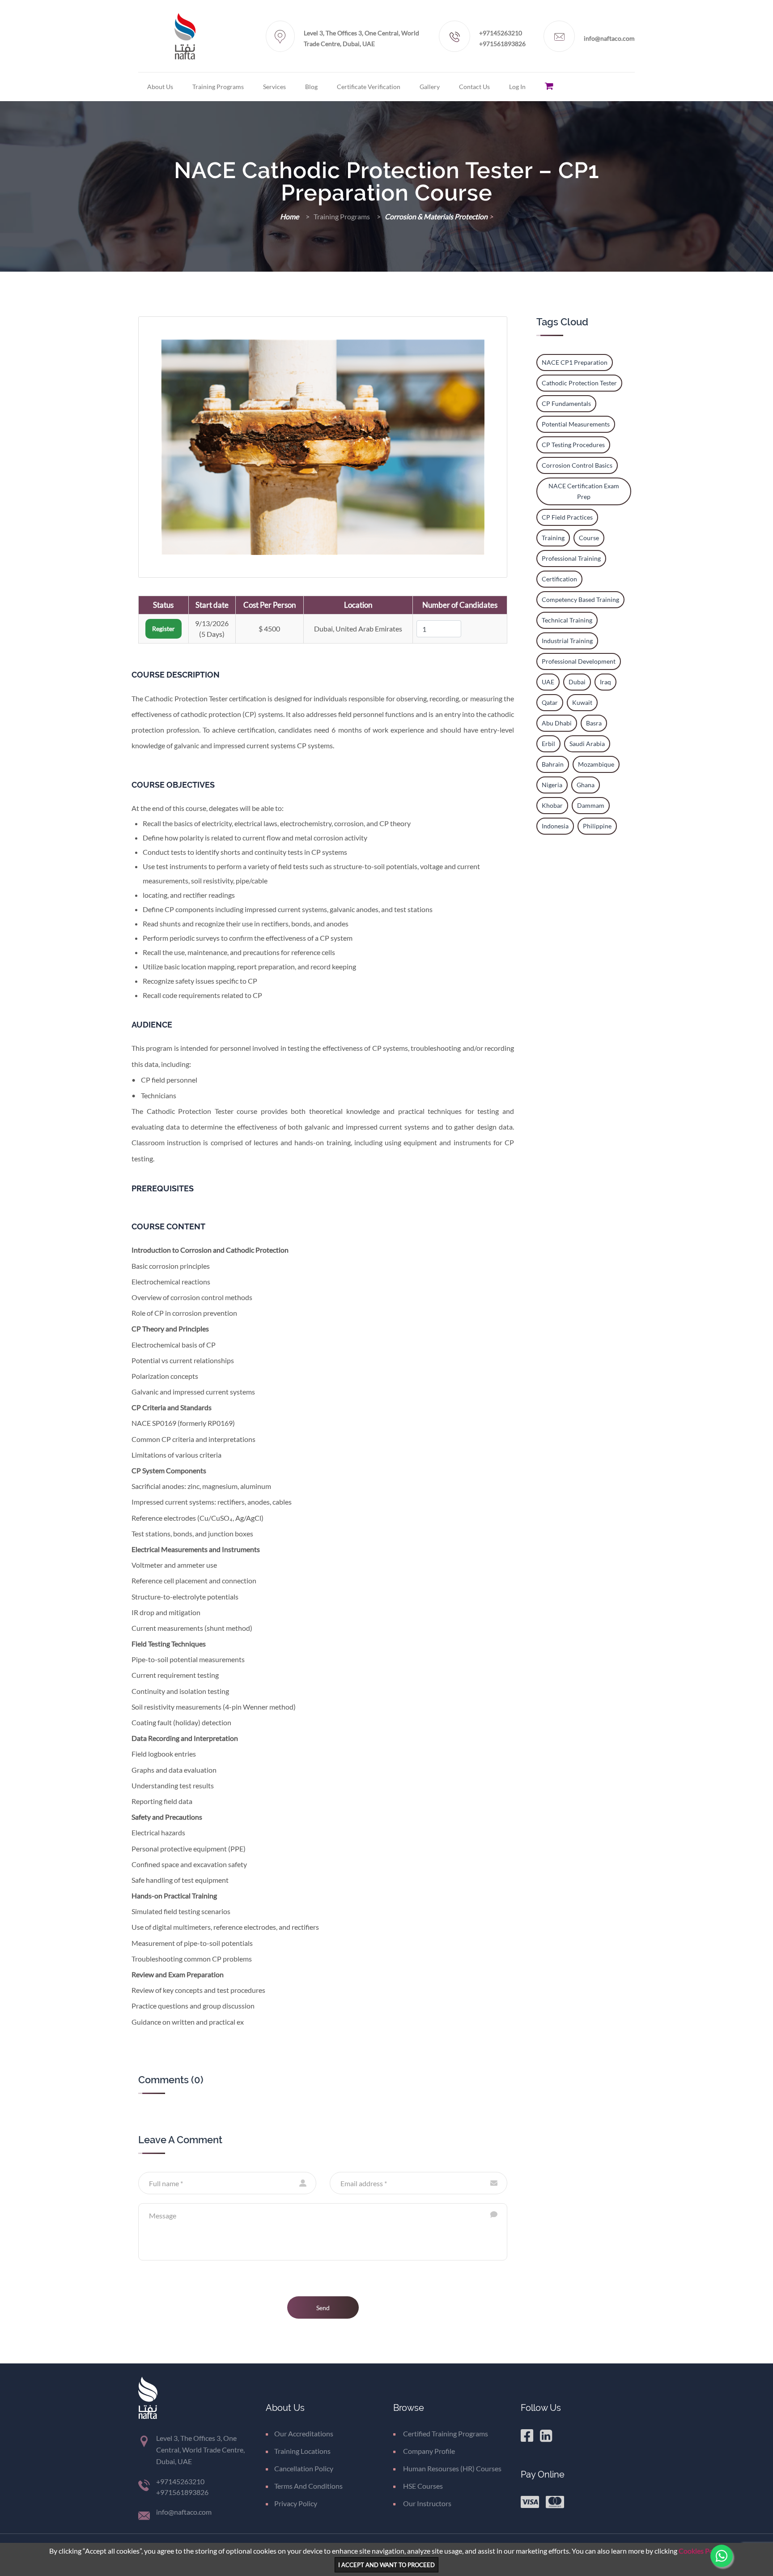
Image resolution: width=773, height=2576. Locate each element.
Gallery (430, 87)
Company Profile (428, 2451)
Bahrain (553, 764)
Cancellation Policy (304, 2468)
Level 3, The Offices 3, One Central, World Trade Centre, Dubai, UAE (361, 38)
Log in (517, 87)
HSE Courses (422, 2486)
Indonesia (555, 826)
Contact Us (474, 87)
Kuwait (582, 702)
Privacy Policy (296, 2503)
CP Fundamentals (566, 403)
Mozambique (596, 764)
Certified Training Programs (445, 2433)
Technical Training (567, 620)
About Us (160, 87)
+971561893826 (502, 44)
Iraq (605, 682)
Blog (311, 87)
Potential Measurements (576, 424)
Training (553, 538)
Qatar (550, 702)
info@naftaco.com (609, 38)
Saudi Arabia (587, 744)
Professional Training (571, 558)
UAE (548, 682)
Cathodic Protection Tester (579, 383)
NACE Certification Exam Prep (584, 491)
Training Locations (302, 2451)
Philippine (597, 826)
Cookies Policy (701, 2551)
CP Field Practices (567, 517)
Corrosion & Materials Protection (437, 216)
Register (164, 629)
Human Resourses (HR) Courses (452, 2468)
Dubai (577, 682)
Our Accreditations (304, 2433)
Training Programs (218, 87)
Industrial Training (567, 641)
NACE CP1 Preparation (575, 362)
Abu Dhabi (557, 723)
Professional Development (579, 661)
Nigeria (552, 785)
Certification (559, 579)
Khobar (552, 805)
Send (323, 2308)
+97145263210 (501, 33)
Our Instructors (427, 2503)
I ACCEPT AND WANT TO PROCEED (386, 2565)
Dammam (591, 805)
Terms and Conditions (308, 2486)
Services (274, 87)
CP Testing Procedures (573, 445)
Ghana (586, 785)
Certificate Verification (369, 87)
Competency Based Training (580, 599)
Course (589, 538)
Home (290, 216)
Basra (594, 723)
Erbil (548, 744)
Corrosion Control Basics (577, 465)
